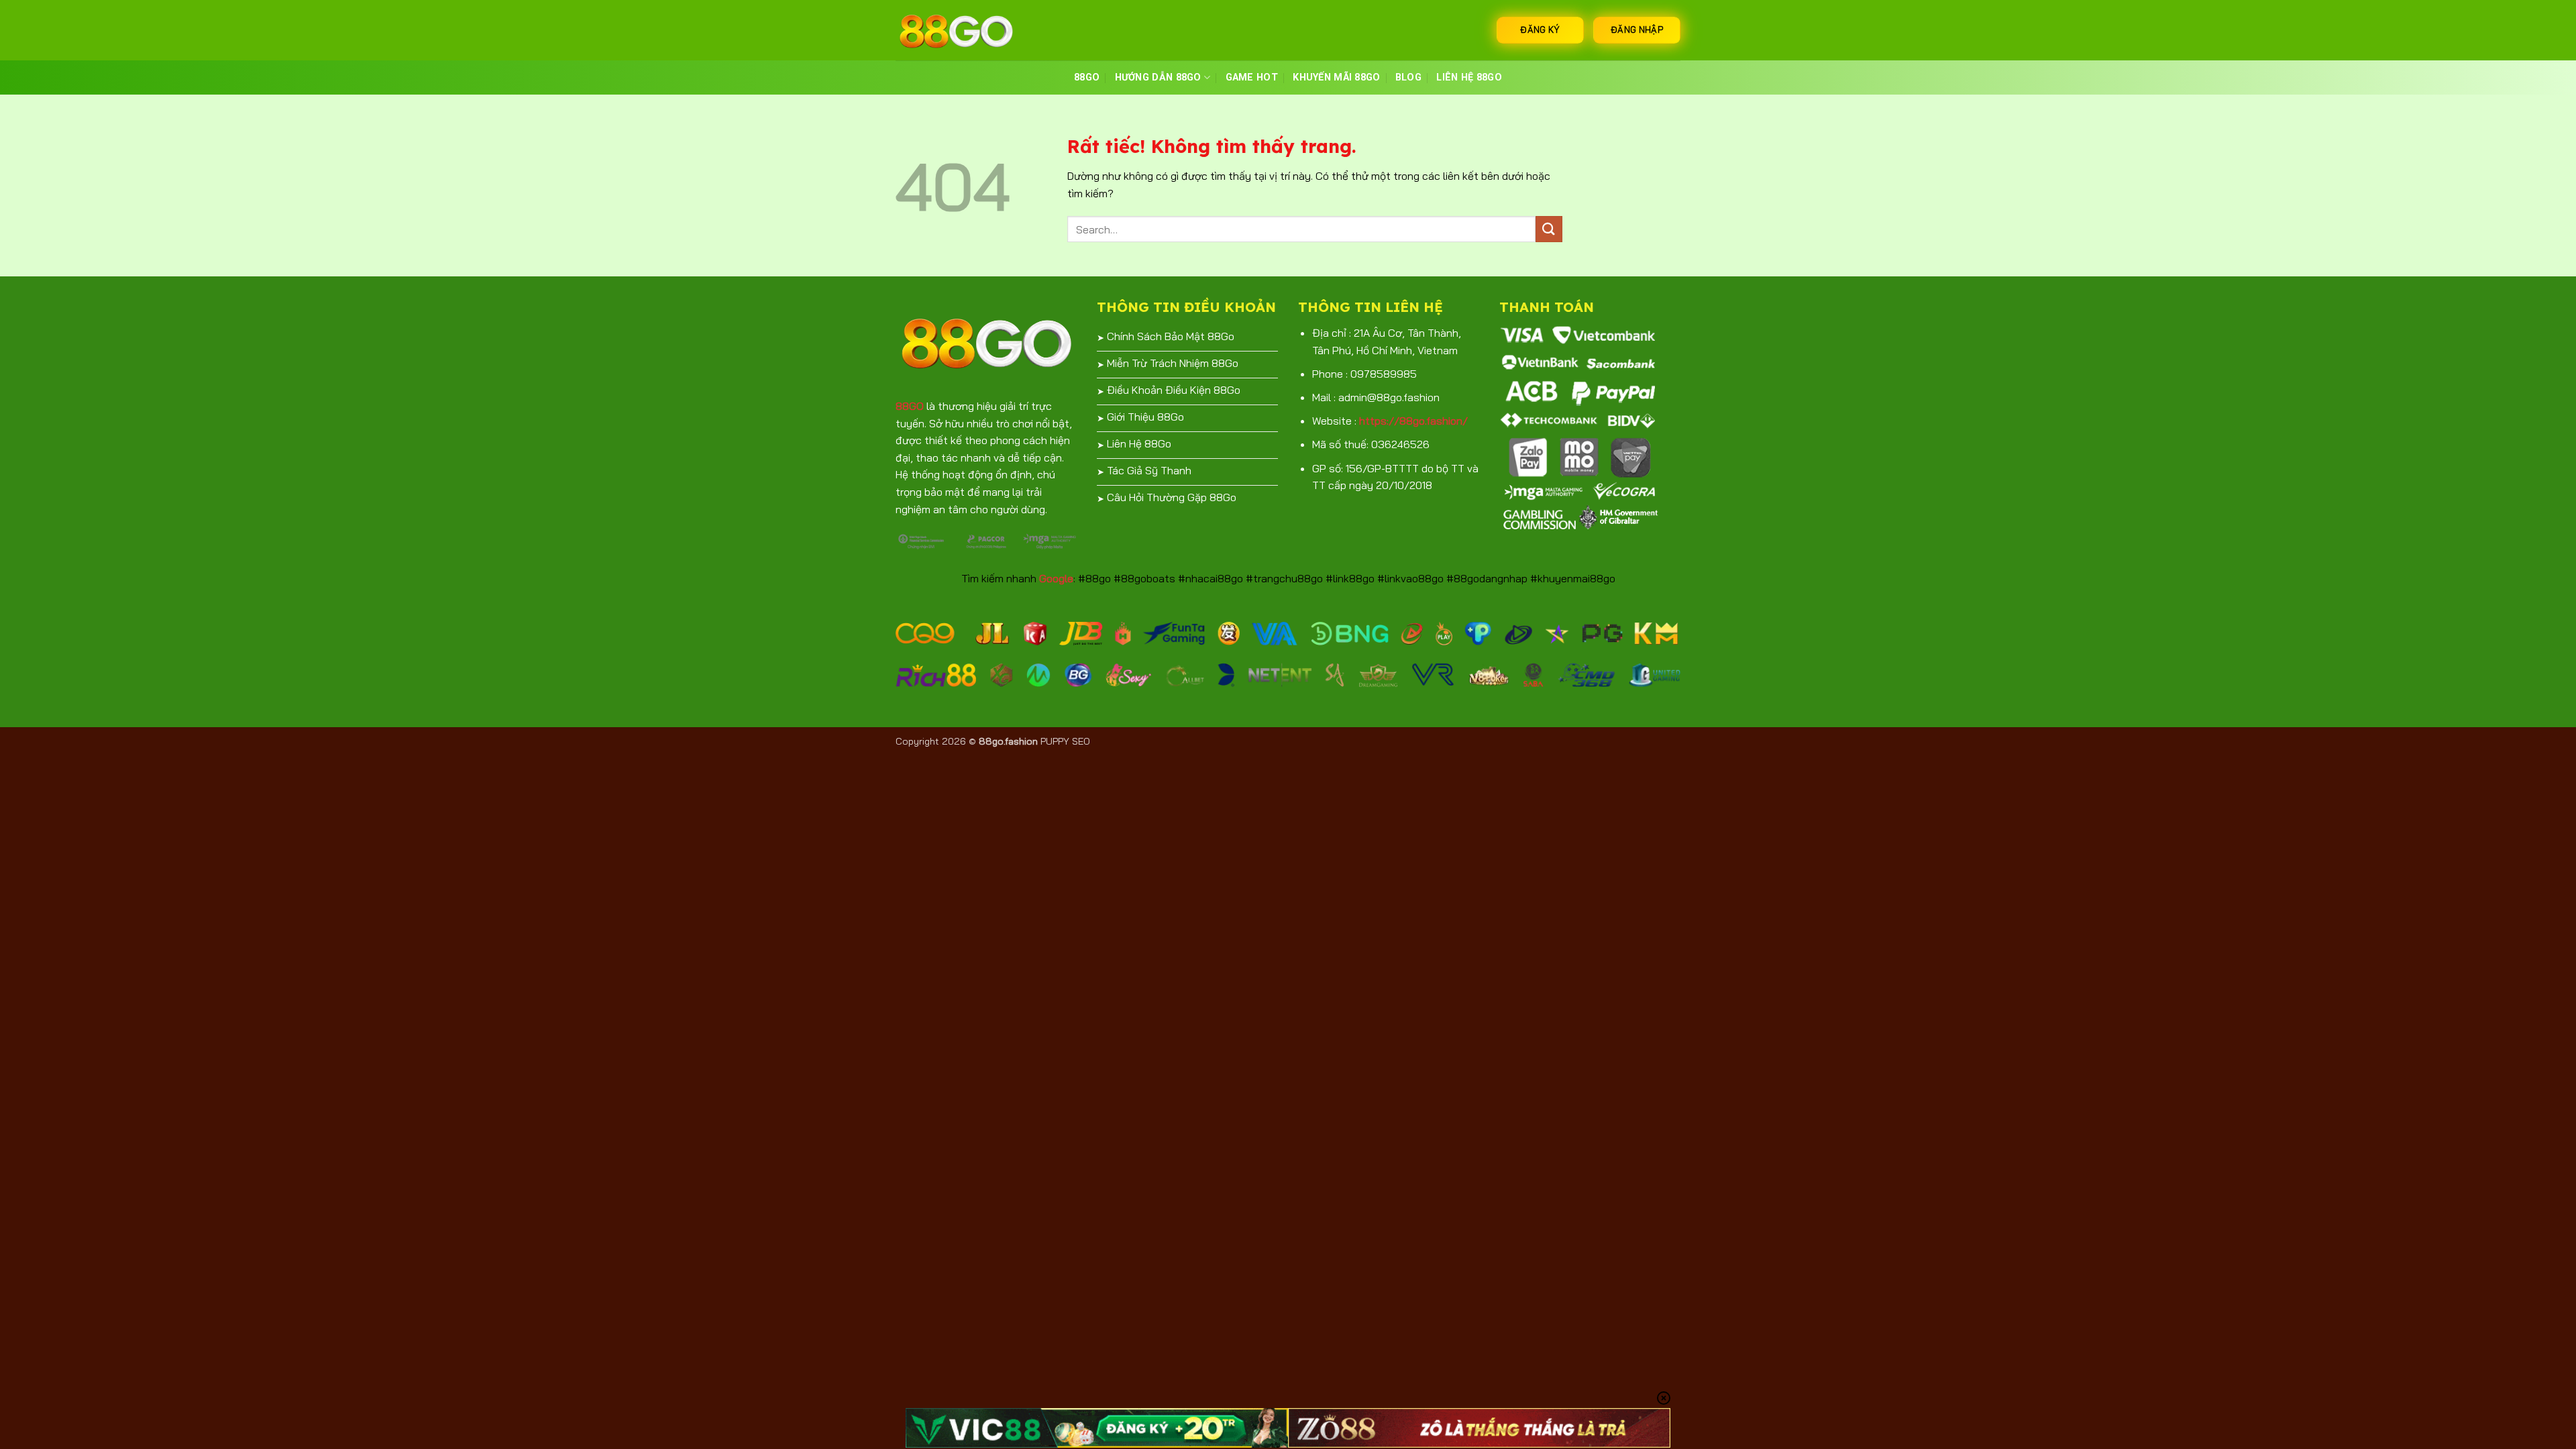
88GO (1087, 77)
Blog (1408, 77)
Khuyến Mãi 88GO (1336, 77)
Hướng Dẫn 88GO (1158, 77)
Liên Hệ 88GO (1469, 77)
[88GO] (963, 30)
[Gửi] (1549, 229)
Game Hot (1252, 77)
